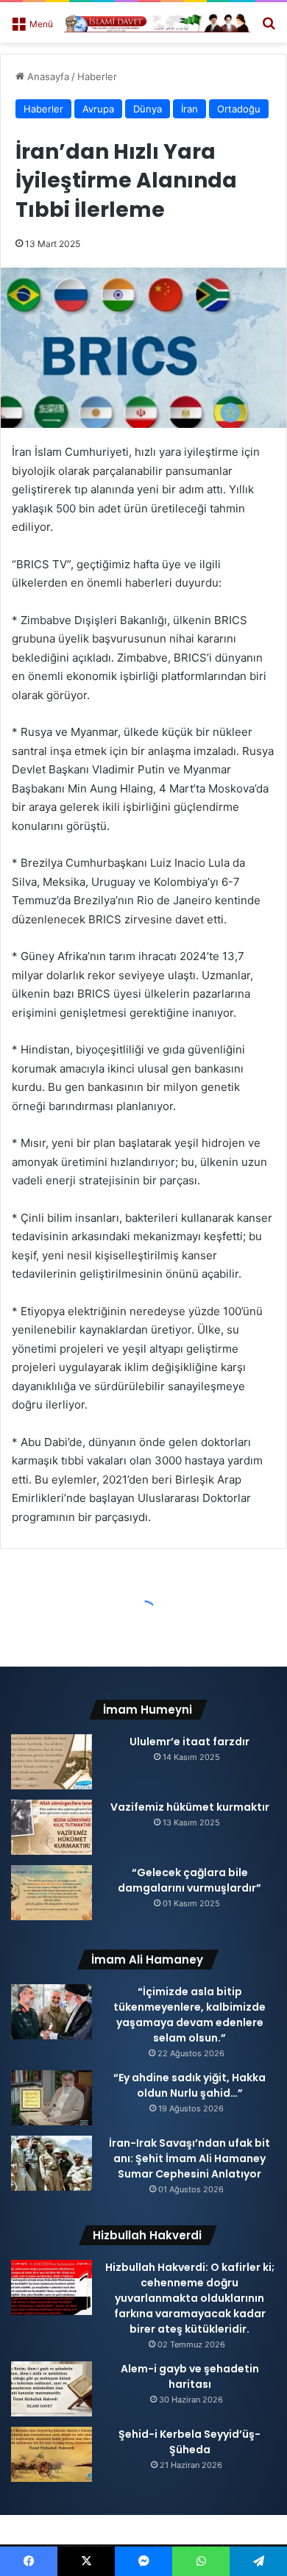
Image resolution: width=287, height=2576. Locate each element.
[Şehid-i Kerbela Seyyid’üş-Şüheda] (52, 2454)
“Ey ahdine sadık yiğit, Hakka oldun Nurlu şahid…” (189, 2085)
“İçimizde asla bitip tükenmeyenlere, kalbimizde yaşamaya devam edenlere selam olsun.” (189, 2015)
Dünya (148, 109)
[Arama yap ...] (269, 28)
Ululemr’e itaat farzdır (189, 1742)
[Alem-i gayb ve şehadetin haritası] (52, 2389)
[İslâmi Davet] (157, 22)
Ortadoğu (239, 109)
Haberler (97, 76)
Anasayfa (47, 76)
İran (189, 109)
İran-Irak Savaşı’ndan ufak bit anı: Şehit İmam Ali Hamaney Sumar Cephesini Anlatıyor (189, 2158)
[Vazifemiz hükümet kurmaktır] (52, 1827)
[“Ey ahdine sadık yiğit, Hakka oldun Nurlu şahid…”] (52, 2098)
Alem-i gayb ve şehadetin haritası (190, 2376)
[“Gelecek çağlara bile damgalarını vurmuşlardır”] (52, 1893)
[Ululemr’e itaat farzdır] (52, 1762)
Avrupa (98, 109)
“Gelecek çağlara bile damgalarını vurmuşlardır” (189, 1880)
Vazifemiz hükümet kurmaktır (190, 1807)
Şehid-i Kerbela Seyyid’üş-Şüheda (189, 2442)
